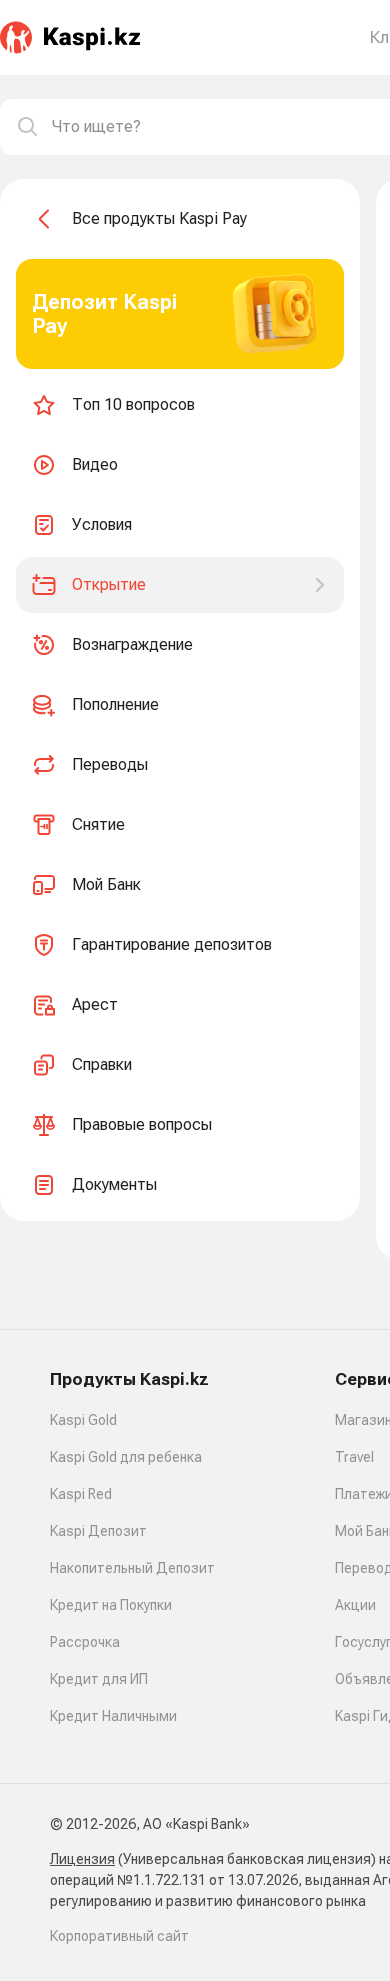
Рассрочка (85, 1642)
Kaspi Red (81, 1494)
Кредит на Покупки (111, 1605)
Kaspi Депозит (98, 1531)
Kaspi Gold (83, 1420)
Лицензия (82, 1859)
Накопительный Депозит (132, 1568)
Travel (354, 1457)
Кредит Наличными (113, 1716)
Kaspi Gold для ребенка (126, 1457)
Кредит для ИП (99, 1679)
